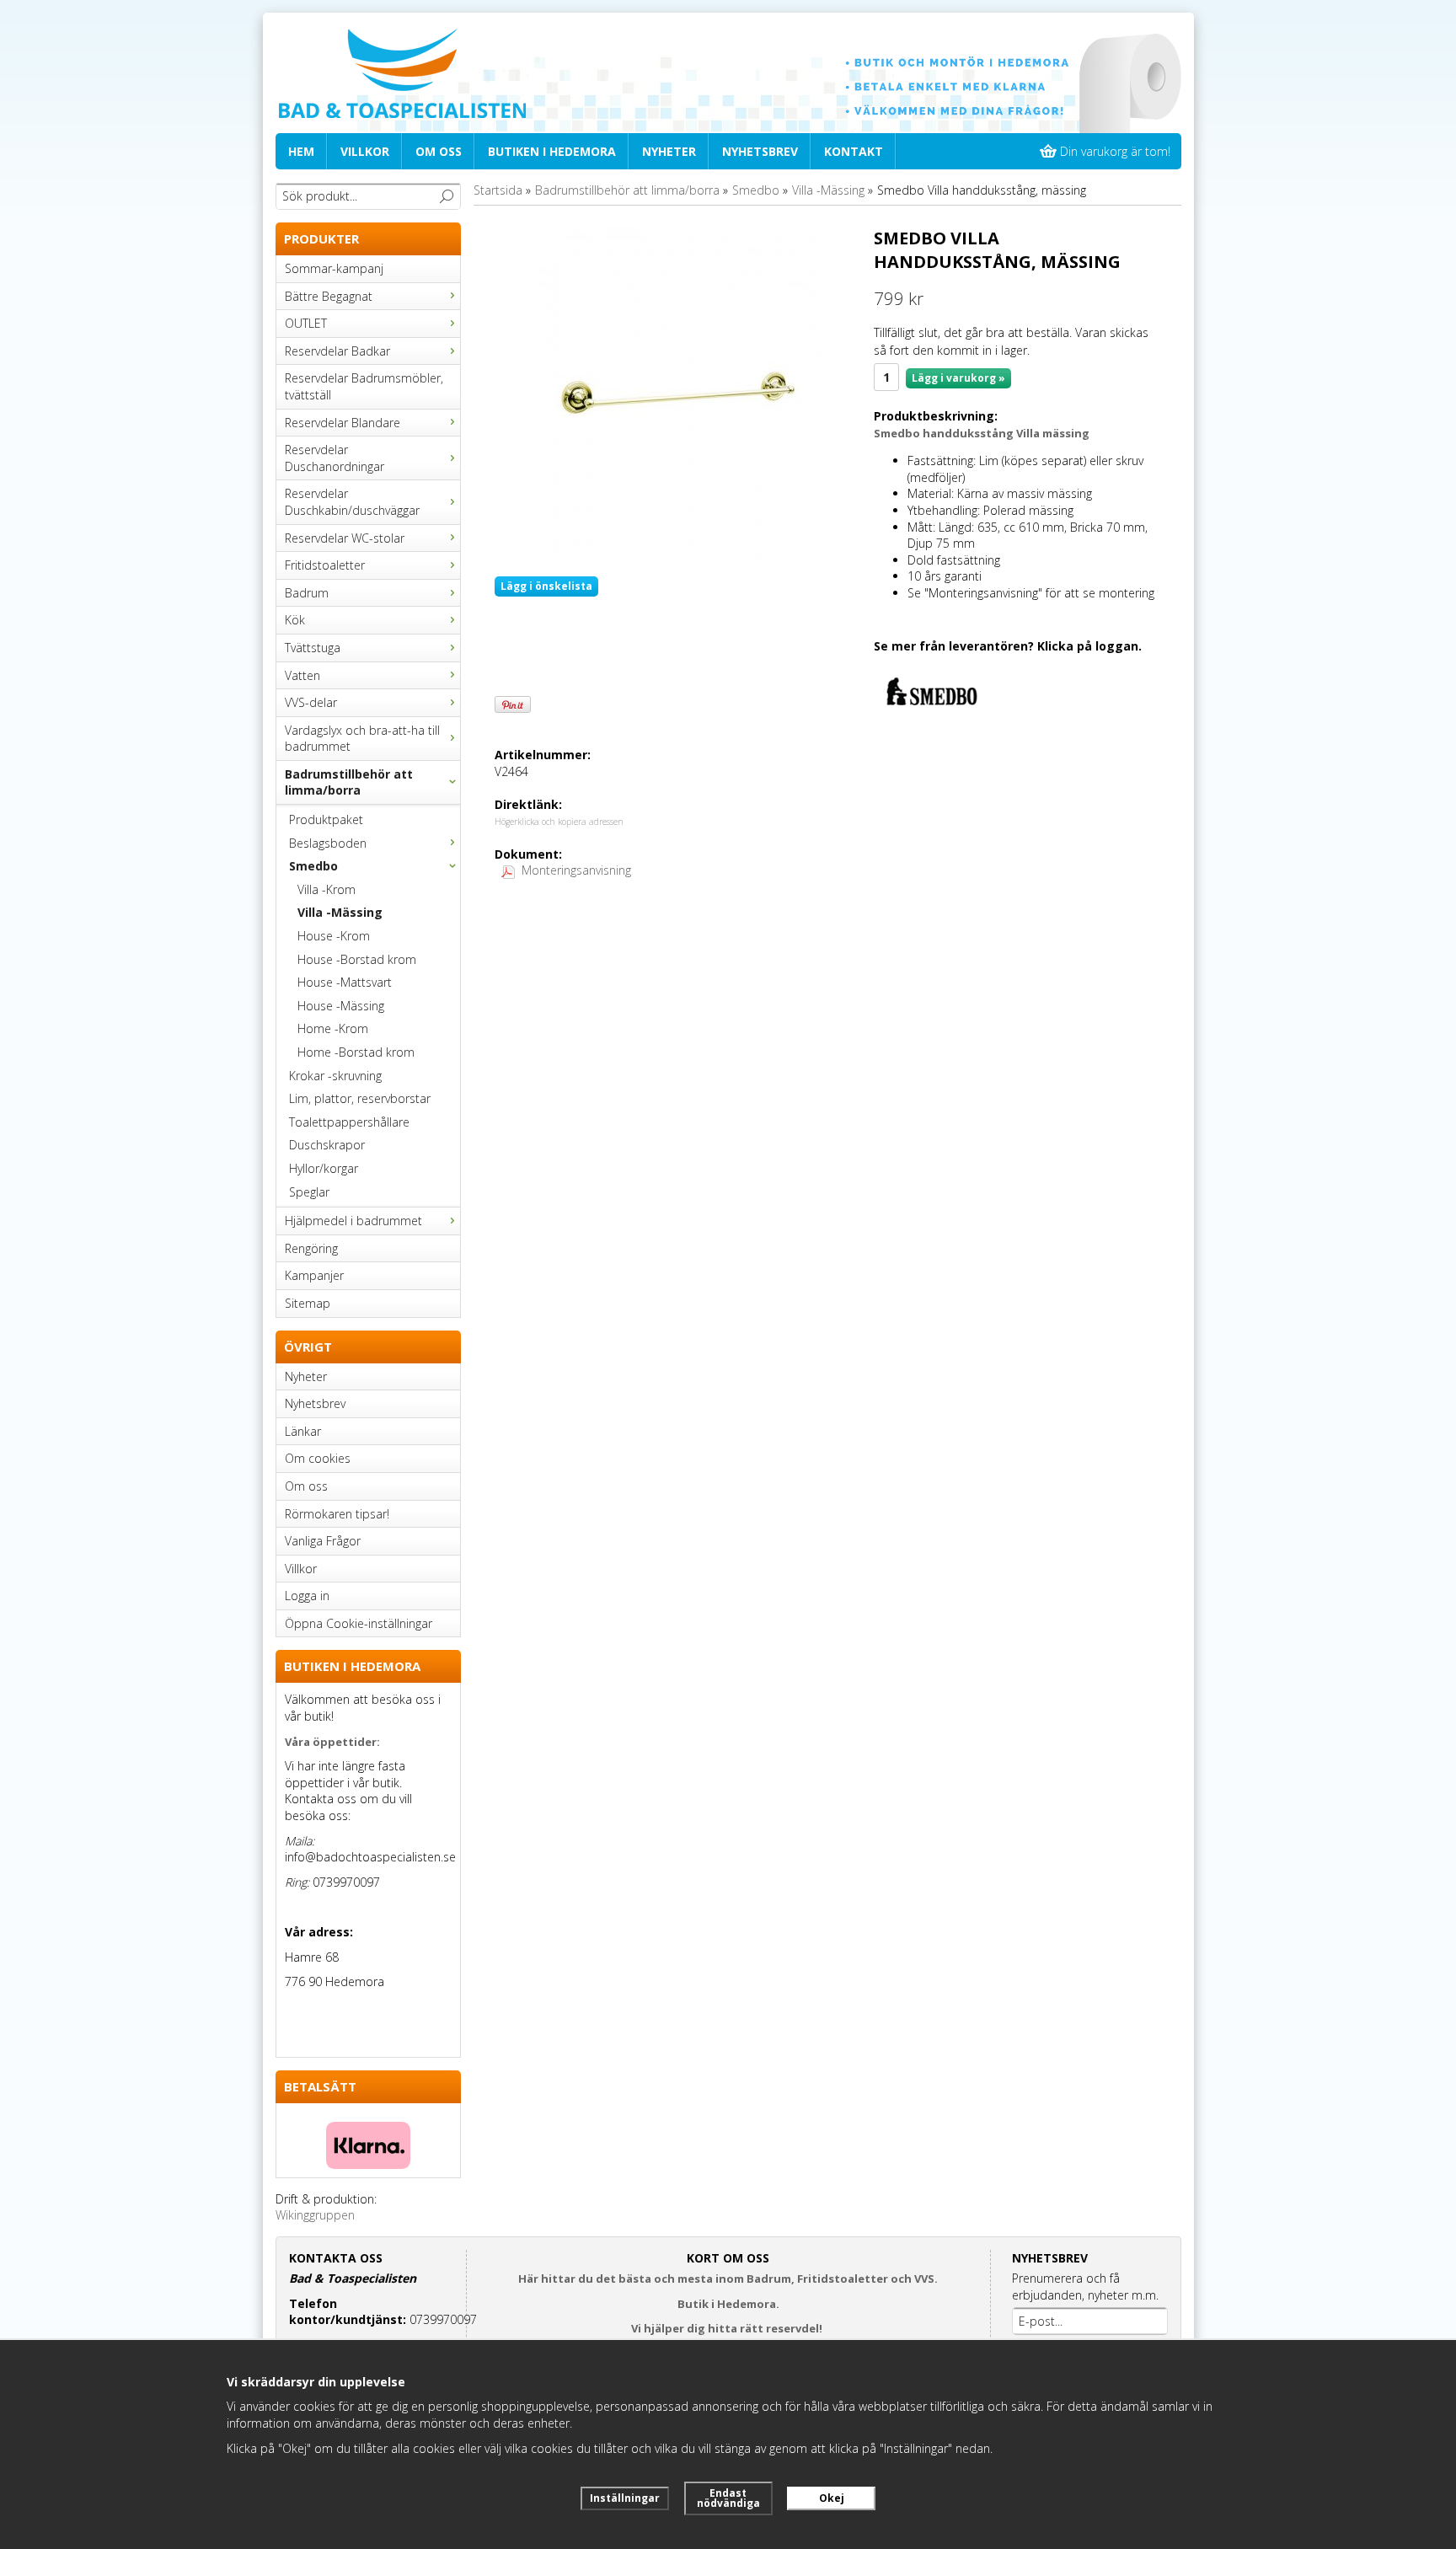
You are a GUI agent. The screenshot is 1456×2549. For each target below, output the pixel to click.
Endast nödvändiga (728, 2498)
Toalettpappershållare (349, 1122)
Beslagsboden (328, 843)
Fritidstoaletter (325, 565)
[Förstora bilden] (678, 395)
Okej (832, 2498)
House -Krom (334, 936)
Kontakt (854, 151)
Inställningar (625, 2498)
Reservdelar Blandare (343, 423)
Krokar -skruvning (335, 1076)
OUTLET (306, 323)
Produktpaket (326, 819)
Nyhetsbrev (760, 151)
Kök (295, 620)
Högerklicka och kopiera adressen (559, 822)
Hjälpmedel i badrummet (353, 1221)
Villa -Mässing (340, 912)
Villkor (365, 151)
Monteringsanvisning (576, 870)
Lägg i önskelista (546, 586)
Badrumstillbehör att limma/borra (349, 782)
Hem (301, 151)
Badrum (307, 593)
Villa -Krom (327, 889)
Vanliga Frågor (323, 1541)
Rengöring (311, 1248)
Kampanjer (314, 1275)
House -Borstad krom (357, 959)
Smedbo (313, 866)
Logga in (307, 1596)
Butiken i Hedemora (552, 151)
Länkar (303, 1431)
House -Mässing (341, 1006)
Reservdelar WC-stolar (345, 538)
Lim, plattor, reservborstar (360, 1098)
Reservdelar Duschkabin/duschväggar (352, 502)
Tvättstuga (313, 648)
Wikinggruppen (315, 2215)
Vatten (302, 675)
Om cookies (318, 1458)
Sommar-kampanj (334, 268)
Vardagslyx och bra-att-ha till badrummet (362, 739)
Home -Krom (333, 1028)
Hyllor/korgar (324, 1168)
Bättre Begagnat (329, 296)
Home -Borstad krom (356, 1052)
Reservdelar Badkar (337, 351)
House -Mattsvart (345, 982)
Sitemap (308, 1303)
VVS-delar (311, 702)
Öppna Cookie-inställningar (359, 1623)
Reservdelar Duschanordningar (335, 458)
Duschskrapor (327, 1145)
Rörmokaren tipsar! (337, 1514)
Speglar (309, 1192)
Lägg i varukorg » (958, 378)
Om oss (439, 151)
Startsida (498, 190)
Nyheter (669, 151)
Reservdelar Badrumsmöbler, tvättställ (364, 386)
